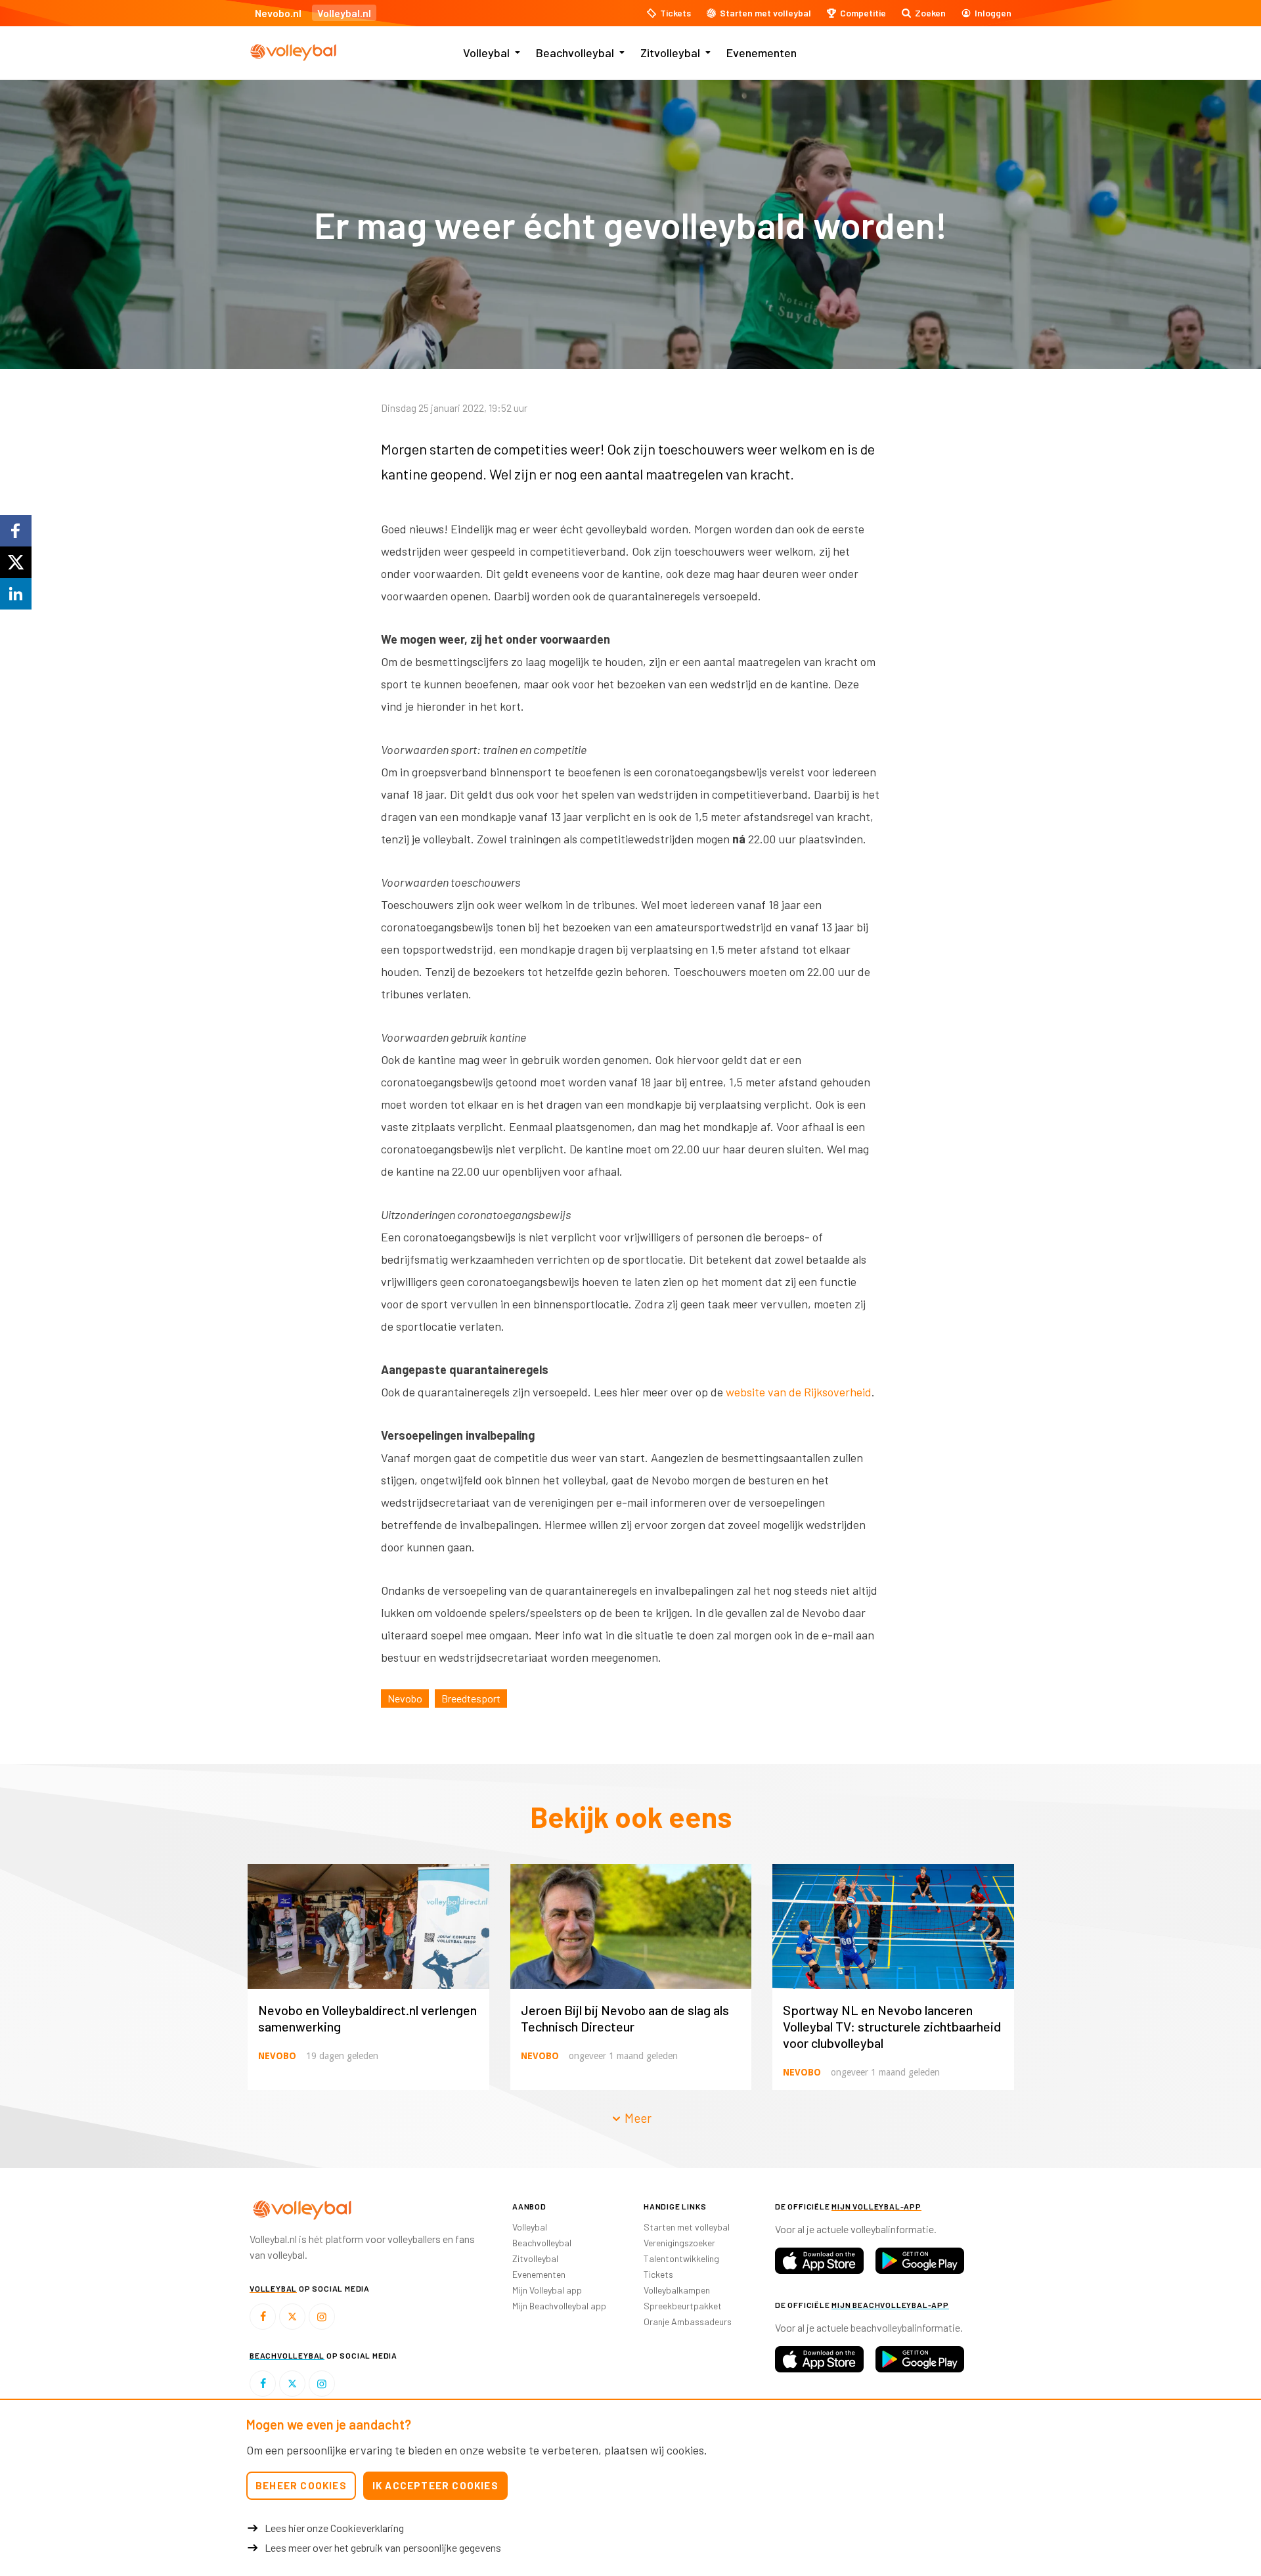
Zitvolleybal (670, 53)
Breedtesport (471, 1698)
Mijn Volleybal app (547, 2290)
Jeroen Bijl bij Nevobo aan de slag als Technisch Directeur (625, 2018)
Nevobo (405, 1698)
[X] (292, 2317)
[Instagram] (322, 2317)
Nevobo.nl (278, 13)
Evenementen (762, 53)
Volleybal (486, 53)
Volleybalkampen (677, 2290)
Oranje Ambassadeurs (688, 2321)
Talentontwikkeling (681, 2258)
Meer (637, 2118)
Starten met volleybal (687, 2227)
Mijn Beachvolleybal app (559, 2306)
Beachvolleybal (575, 53)
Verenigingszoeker (679, 2243)
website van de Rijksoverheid (799, 1392)
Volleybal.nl (344, 13)
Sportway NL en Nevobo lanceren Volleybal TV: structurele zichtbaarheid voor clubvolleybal (892, 2026)
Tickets (658, 2274)
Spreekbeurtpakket (683, 2306)
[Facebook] (263, 2317)
